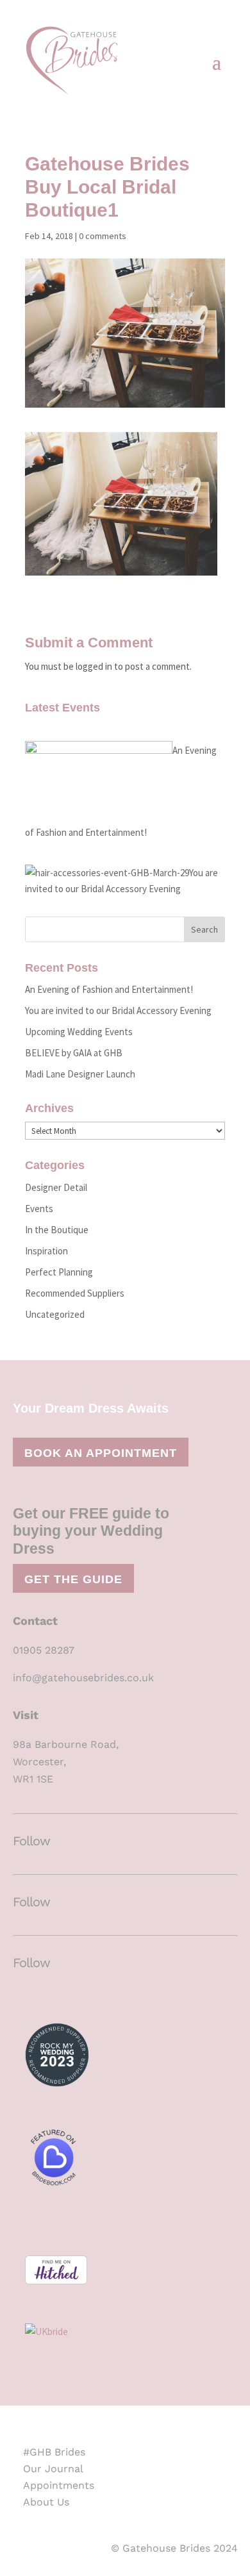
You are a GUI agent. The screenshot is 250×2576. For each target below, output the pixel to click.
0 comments (103, 236)
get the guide (73, 1579)
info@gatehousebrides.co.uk (83, 1678)
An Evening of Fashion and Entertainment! (109, 989)
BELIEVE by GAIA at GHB (74, 1053)
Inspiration (46, 1251)
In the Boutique (57, 1230)
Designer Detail (56, 1187)
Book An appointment (101, 1453)
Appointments (59, 2485)
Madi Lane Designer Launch (80, 1074)
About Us (46, 2502)
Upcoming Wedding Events (79, 1032)
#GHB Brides (54, 2452)
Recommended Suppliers (75, 1293)
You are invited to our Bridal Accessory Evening (118, 1010)
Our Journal (53, 2469)
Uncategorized (55, 1314)
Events (39, 1209)
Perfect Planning (59, 1272)
